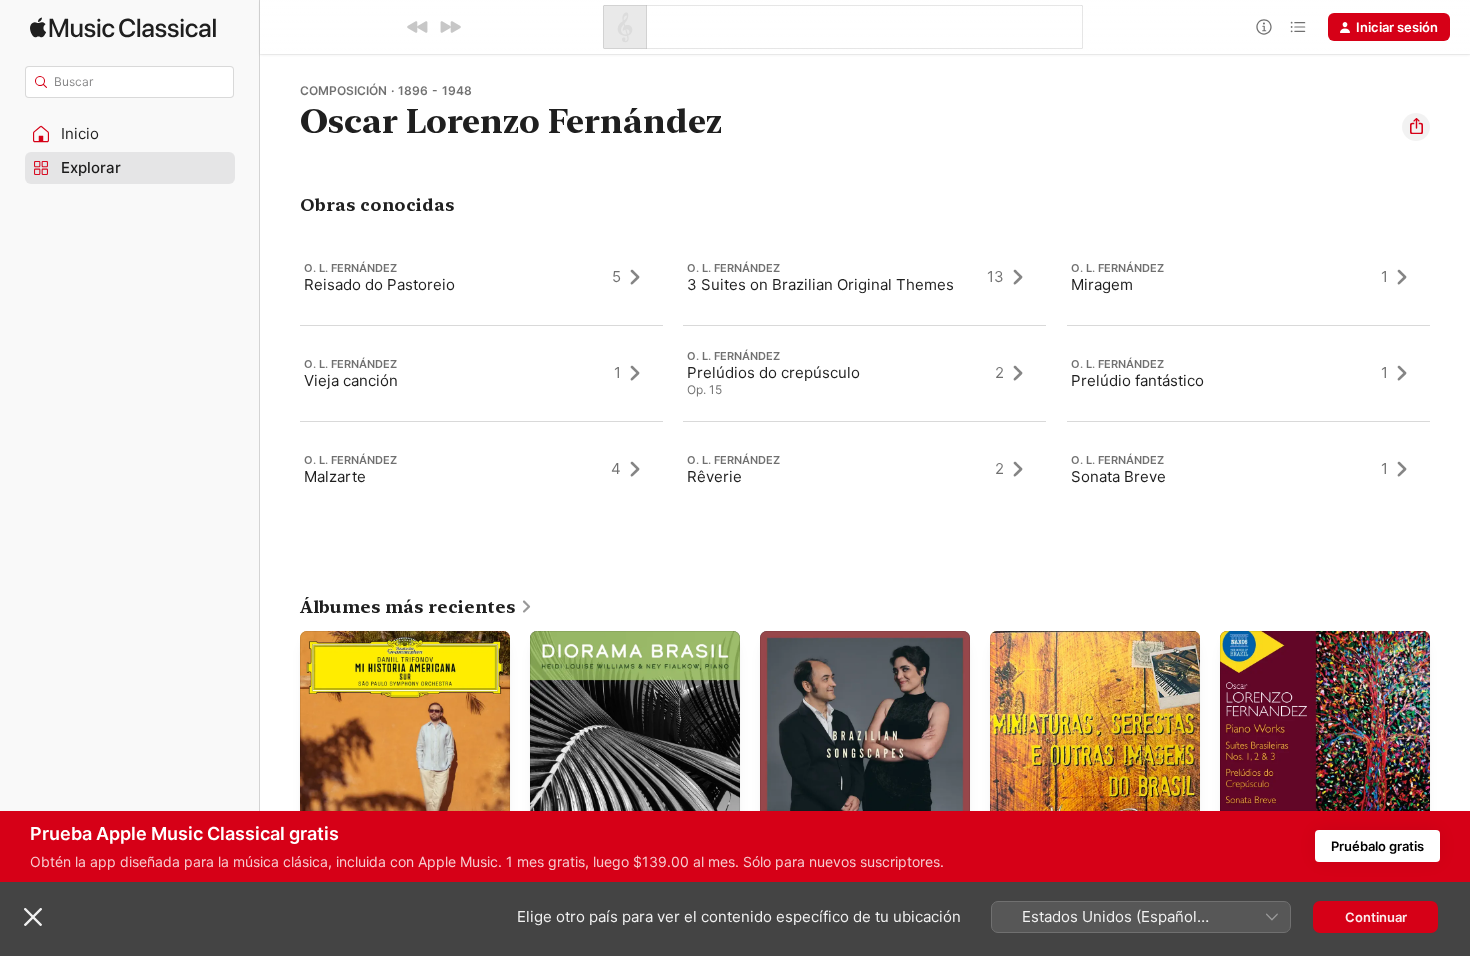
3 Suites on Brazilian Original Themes (820, 284)
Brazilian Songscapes (825, 639)
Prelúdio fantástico (1137, 380)
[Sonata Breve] (1248, 469)
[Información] (1264, 27)
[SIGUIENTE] (450, 27)
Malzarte (335, 476)
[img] (123, 27)
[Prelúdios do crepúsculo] (864, 373)
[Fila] (1298, 27)
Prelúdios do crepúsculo (773, 372)
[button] (130, 134)
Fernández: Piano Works (1295, 639)
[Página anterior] (280, 736)
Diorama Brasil (573, 639)
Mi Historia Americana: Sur (382, 639)
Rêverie (714, 476)
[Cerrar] (33, 917)
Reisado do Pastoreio (379, 284)
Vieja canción (351, 380)
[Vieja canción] (481, 373)
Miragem (1102, 284)
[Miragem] (1248, 277)
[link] (416, 607)
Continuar (1376, 917)
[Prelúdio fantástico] (1248, 373)
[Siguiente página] (1450, 736)
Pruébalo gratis (1377, 846)
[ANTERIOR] (418, 27)
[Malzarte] (481, 469)
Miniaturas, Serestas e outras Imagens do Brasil (1082, 647)
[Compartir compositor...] (1416, 127)
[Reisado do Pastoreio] (481, 277)
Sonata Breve (1118, 476)
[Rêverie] (864, 469)
